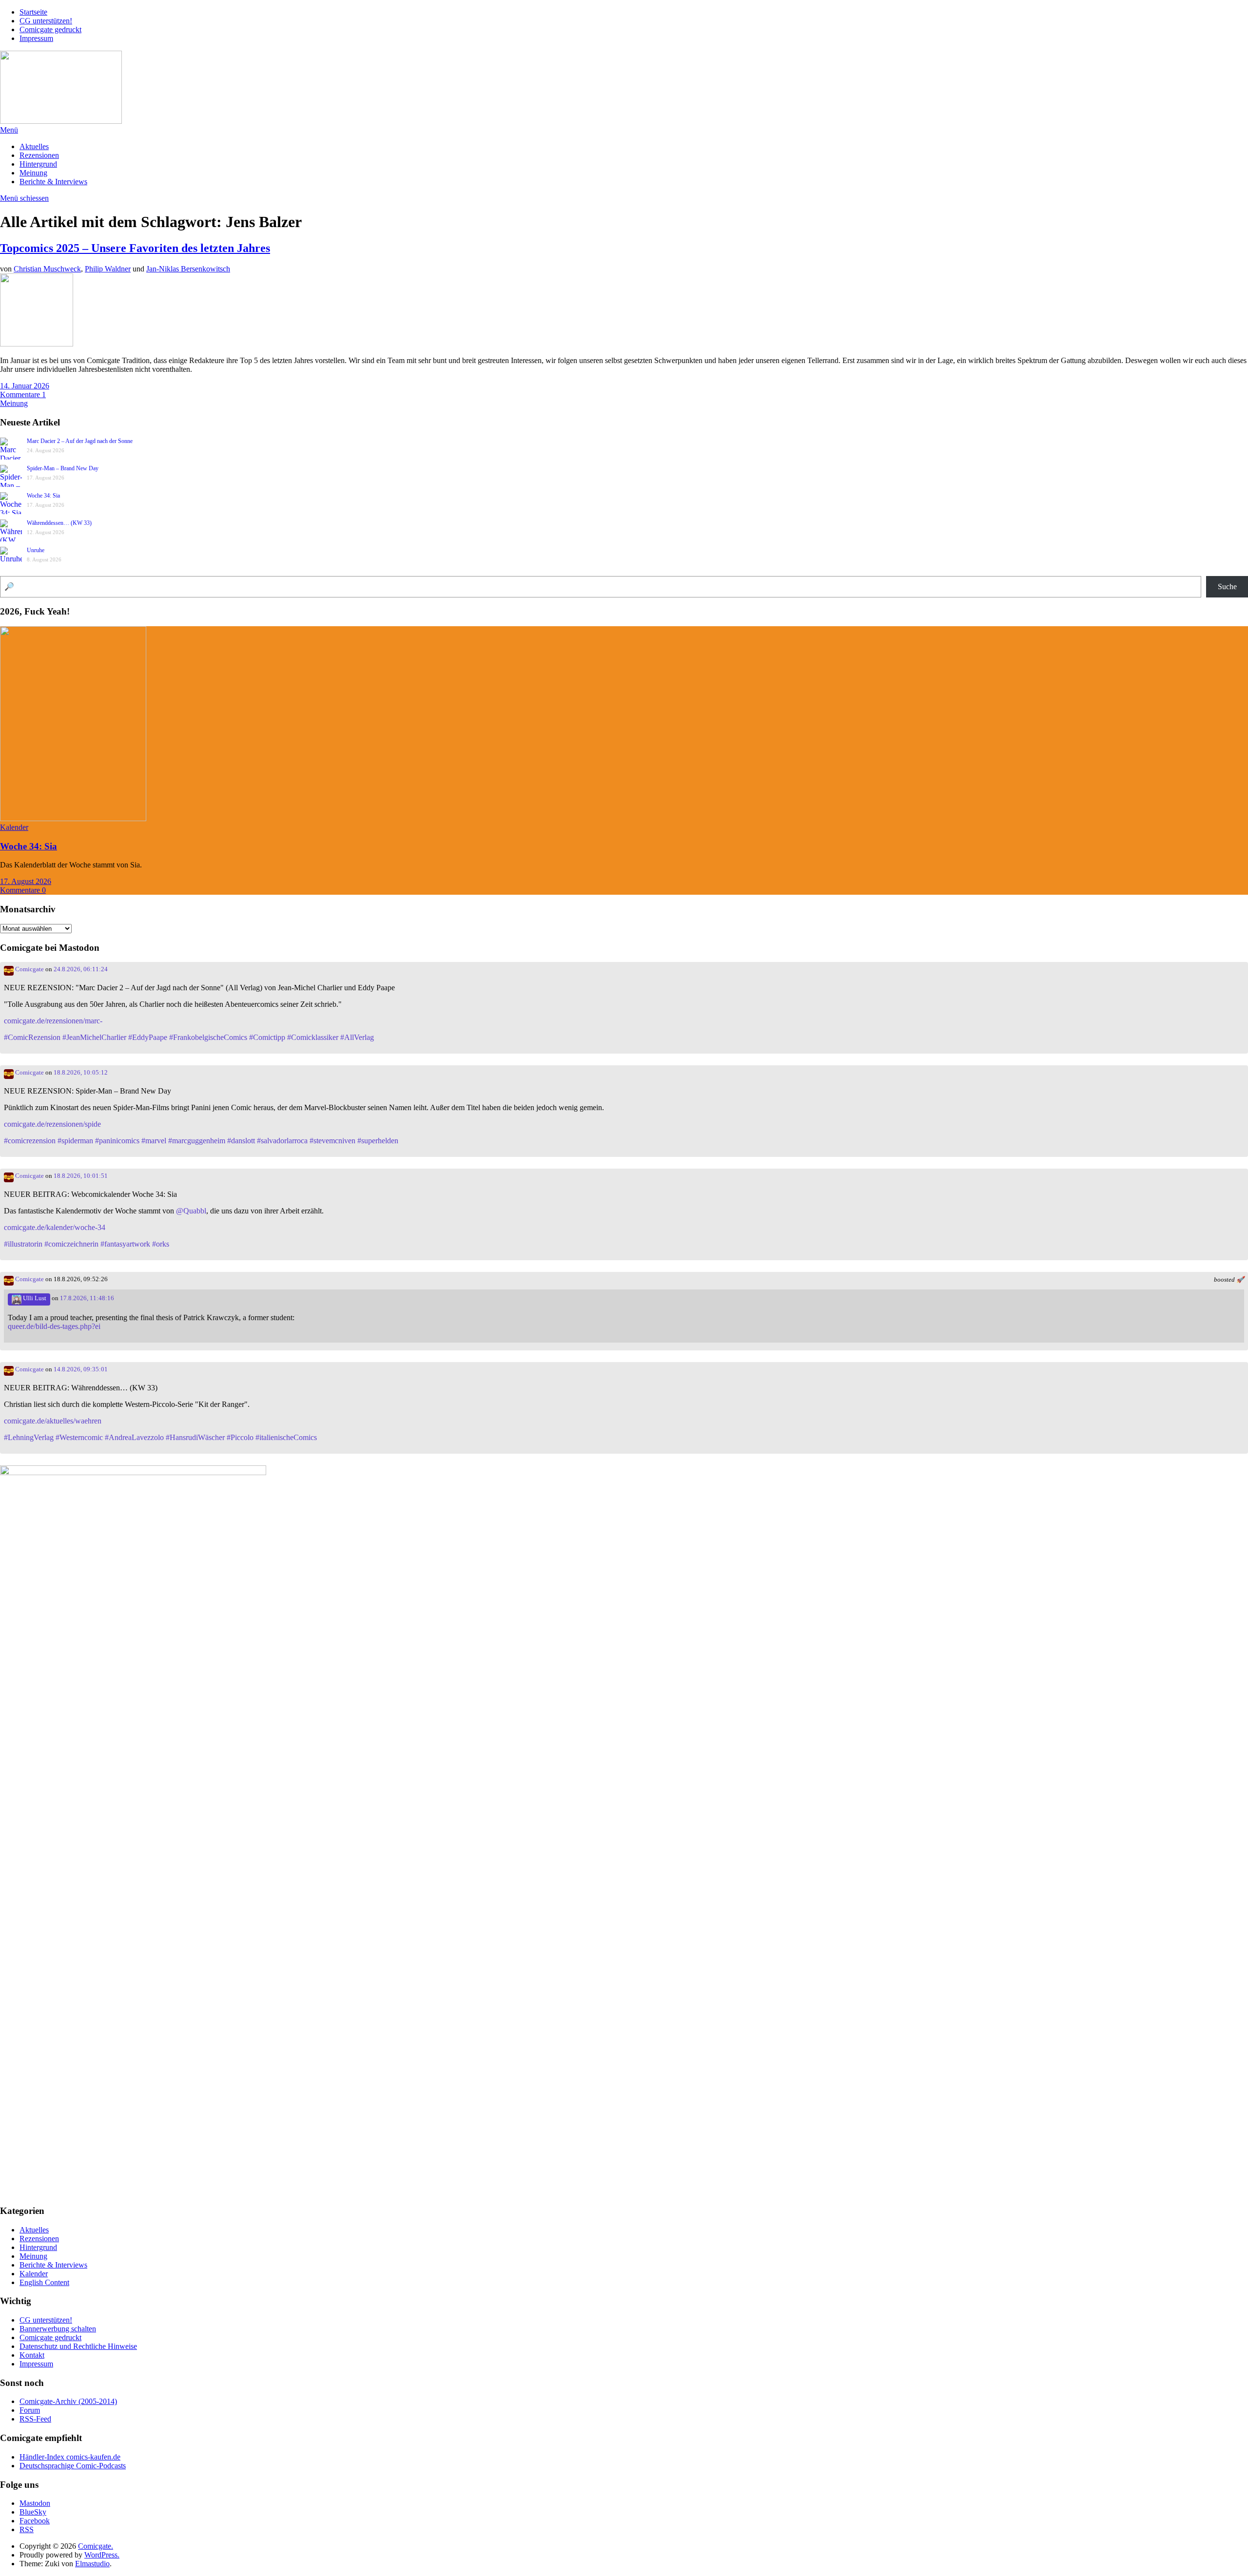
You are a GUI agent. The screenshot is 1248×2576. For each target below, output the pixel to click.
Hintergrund (38, 164)
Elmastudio (92, 2564)
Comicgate (29, 969)
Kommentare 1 (23, 394)
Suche (1227, 586)
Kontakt (32, 2355)
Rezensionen (39, 155)
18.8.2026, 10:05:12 (81, 1073)
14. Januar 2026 (25, 386)
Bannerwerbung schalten (58, 2329)
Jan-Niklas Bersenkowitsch (188, 269)
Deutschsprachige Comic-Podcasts (73, 2466)
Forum (30, 2410)
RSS (27, 2529)
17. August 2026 (26, 881)
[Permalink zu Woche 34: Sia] (73, 818)
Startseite (33, 12)
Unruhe (36, 550)
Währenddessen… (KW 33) (59, 523)
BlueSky (33, 2512)
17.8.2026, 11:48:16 (87, 1298)
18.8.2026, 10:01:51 (81, 1176)
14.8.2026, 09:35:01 (81, 1369)
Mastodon (35, 2503)
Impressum (36, 38)
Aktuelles (34, 146)
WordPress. (102, 2555)
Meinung (33, 173)
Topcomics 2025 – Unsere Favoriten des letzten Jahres (135, 248)
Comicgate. (96, 2546)
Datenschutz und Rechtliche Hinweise (78, 2346)
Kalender (14, 827)
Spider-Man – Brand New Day (63, 468)
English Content (44, 2282)
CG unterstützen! (46, 21)
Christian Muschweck (47, 269)
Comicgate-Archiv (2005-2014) (68, 2401)
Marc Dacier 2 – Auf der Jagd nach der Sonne (80, 441)
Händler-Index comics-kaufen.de (70, 2457)
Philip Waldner (108, 269)
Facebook (35, 2521)
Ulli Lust (34, 1298)
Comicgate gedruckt (50, 29)
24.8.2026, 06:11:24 (81, 969)
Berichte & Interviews (53, 182)
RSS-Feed (35, 2419)
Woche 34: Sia (43, 496)
